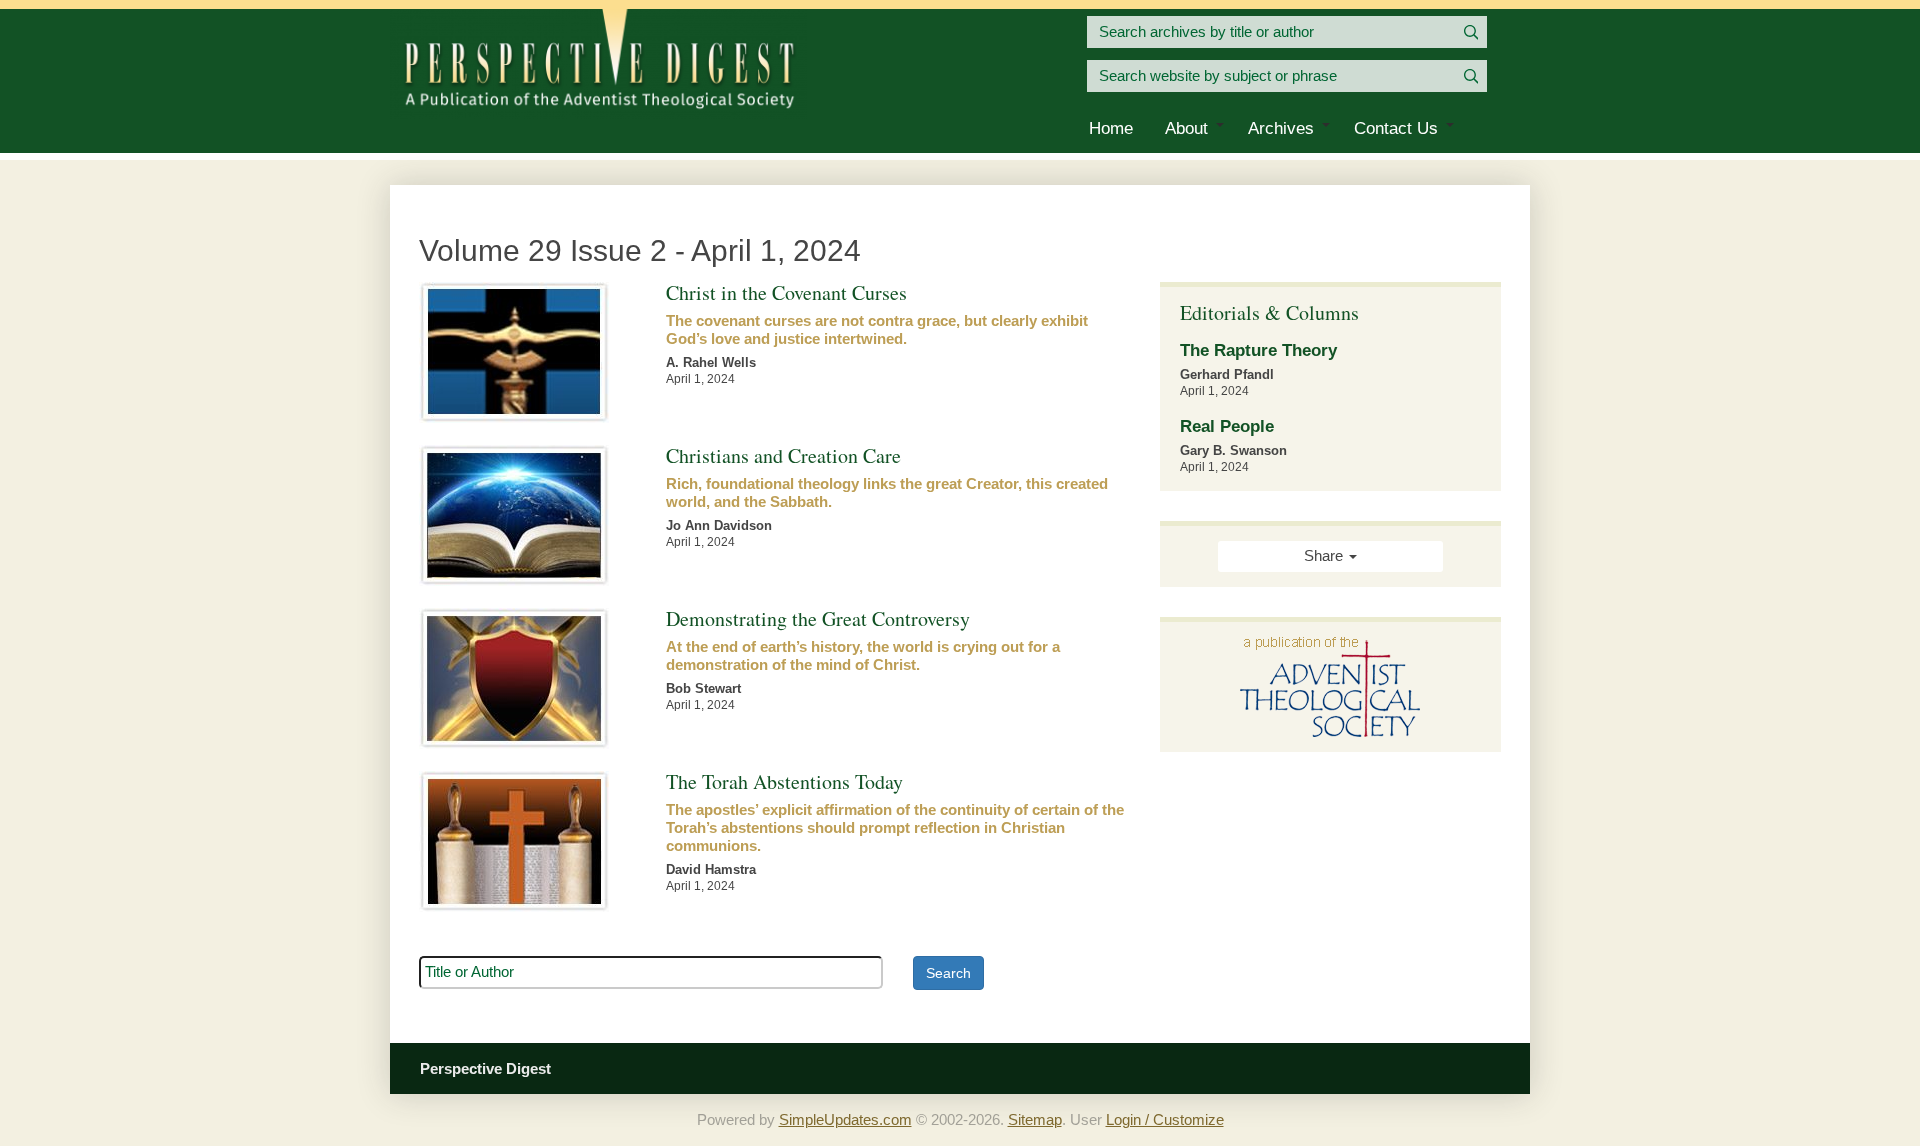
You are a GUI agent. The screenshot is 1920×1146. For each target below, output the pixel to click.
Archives (1281, 128)
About (1186, 128)
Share (1325, 556)
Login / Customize (1165, 1120)
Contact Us (1396, 128)
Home (1111, 128)
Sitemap (1035, 1120)
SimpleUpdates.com (845, 1120)
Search (948, 973)
